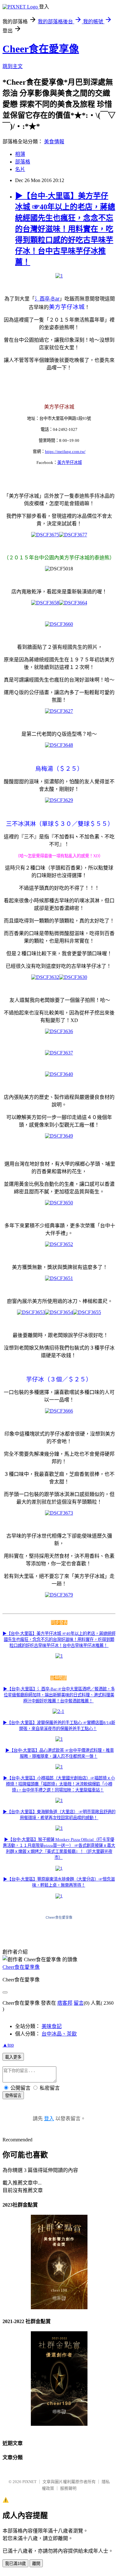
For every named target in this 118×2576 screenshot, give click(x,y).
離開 (36, 2564)
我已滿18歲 (15, 2564)
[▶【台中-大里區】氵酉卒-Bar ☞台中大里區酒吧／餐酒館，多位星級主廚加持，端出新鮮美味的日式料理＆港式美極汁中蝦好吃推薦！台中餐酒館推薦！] (93, 1701)
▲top (8, 2045)
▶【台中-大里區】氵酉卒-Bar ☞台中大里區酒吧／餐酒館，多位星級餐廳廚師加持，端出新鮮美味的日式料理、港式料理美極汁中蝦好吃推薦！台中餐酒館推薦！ (59, 1695)
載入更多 (13, 2057)
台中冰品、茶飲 (59, 2034)
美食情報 (54, 142)
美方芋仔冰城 (70, 463)
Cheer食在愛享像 (41, 49)
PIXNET (29, 2482)
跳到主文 (13, 66)
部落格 (23, 162)
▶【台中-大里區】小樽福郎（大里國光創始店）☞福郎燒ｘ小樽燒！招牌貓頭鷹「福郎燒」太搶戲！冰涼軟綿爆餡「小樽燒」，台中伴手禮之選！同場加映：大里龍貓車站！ (59, 1784)
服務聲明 (68, 2488)
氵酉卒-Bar (47, 299)
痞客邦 (65, 2003)
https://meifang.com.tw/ (65, 451)
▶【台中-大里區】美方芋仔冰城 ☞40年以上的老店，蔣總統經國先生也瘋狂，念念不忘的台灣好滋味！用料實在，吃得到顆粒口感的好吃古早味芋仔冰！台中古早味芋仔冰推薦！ (65, 229)
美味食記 (52, 2026)
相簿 (20, 154)
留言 (79, 2003)
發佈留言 (13, 2096)
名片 (20, 169)
